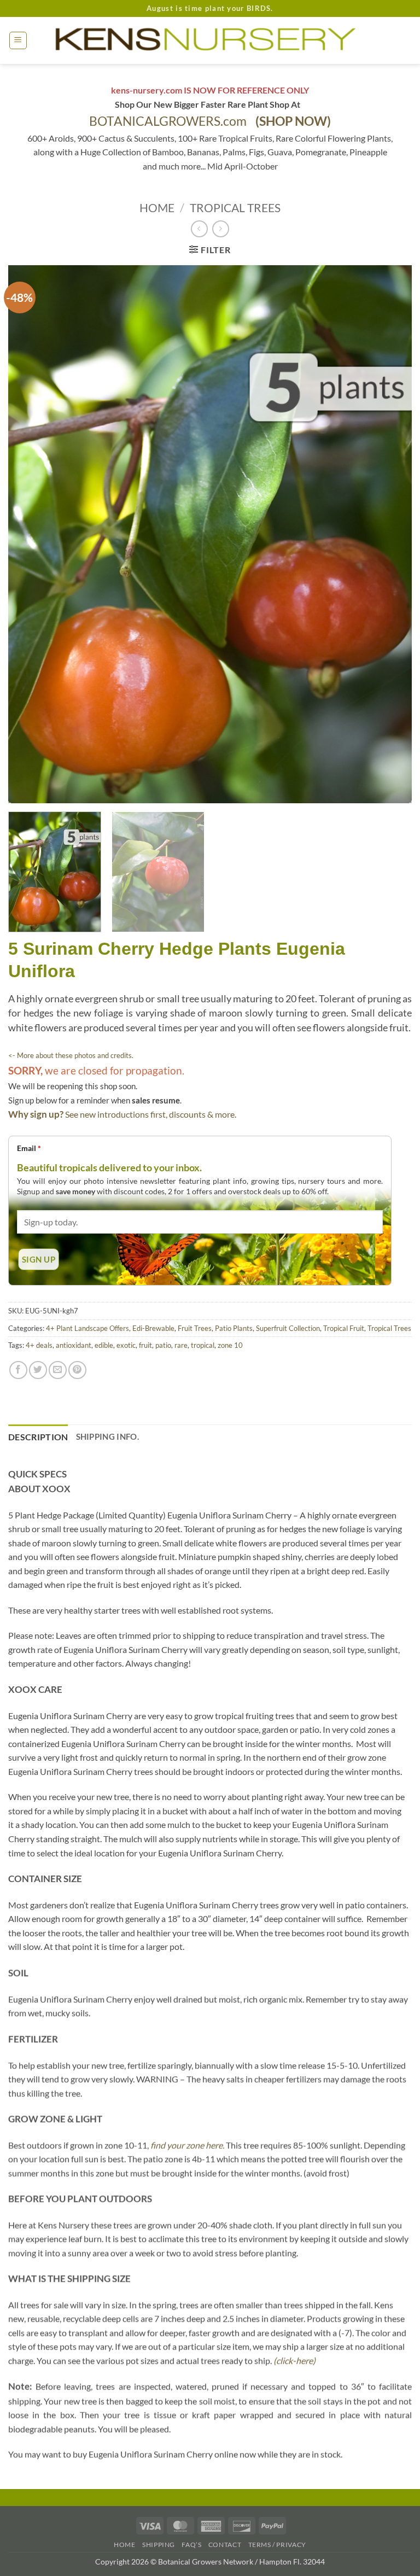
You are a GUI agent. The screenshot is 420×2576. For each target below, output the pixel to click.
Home (157, 208)
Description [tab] (38, 1437)
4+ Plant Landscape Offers (87, 1328)
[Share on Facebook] (18, 1370)
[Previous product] (221, 229)
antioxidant (74, 1345)
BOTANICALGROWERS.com (210, 121)
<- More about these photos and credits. (71, 1055)
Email (29, 1148)
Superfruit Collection (288, 1328)
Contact (225, 2545)
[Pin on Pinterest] (77, 1370)
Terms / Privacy (277, 2545)
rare (181, 1345)
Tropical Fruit (344, 1328)
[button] (18, 40)
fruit (145, 1345)
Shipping (159, 2545)
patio (163, 1345)
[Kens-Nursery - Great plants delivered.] (210, 40)
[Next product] (199, 229)
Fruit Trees (195, 1328)
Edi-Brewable (153, 1328)
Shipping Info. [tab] (107, 1436)
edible (104, 1345)
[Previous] (30, 535)
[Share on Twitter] (38, 1370)
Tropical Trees (235, 208)
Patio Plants (234, 1328)
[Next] (390, 535)
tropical (203, 1345)
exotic (126, 1345)
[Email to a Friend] (58, 1370)
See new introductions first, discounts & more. (151, 1114)
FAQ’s (191, 2545)
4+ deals (39, 1345)
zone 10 (230, 1345)
